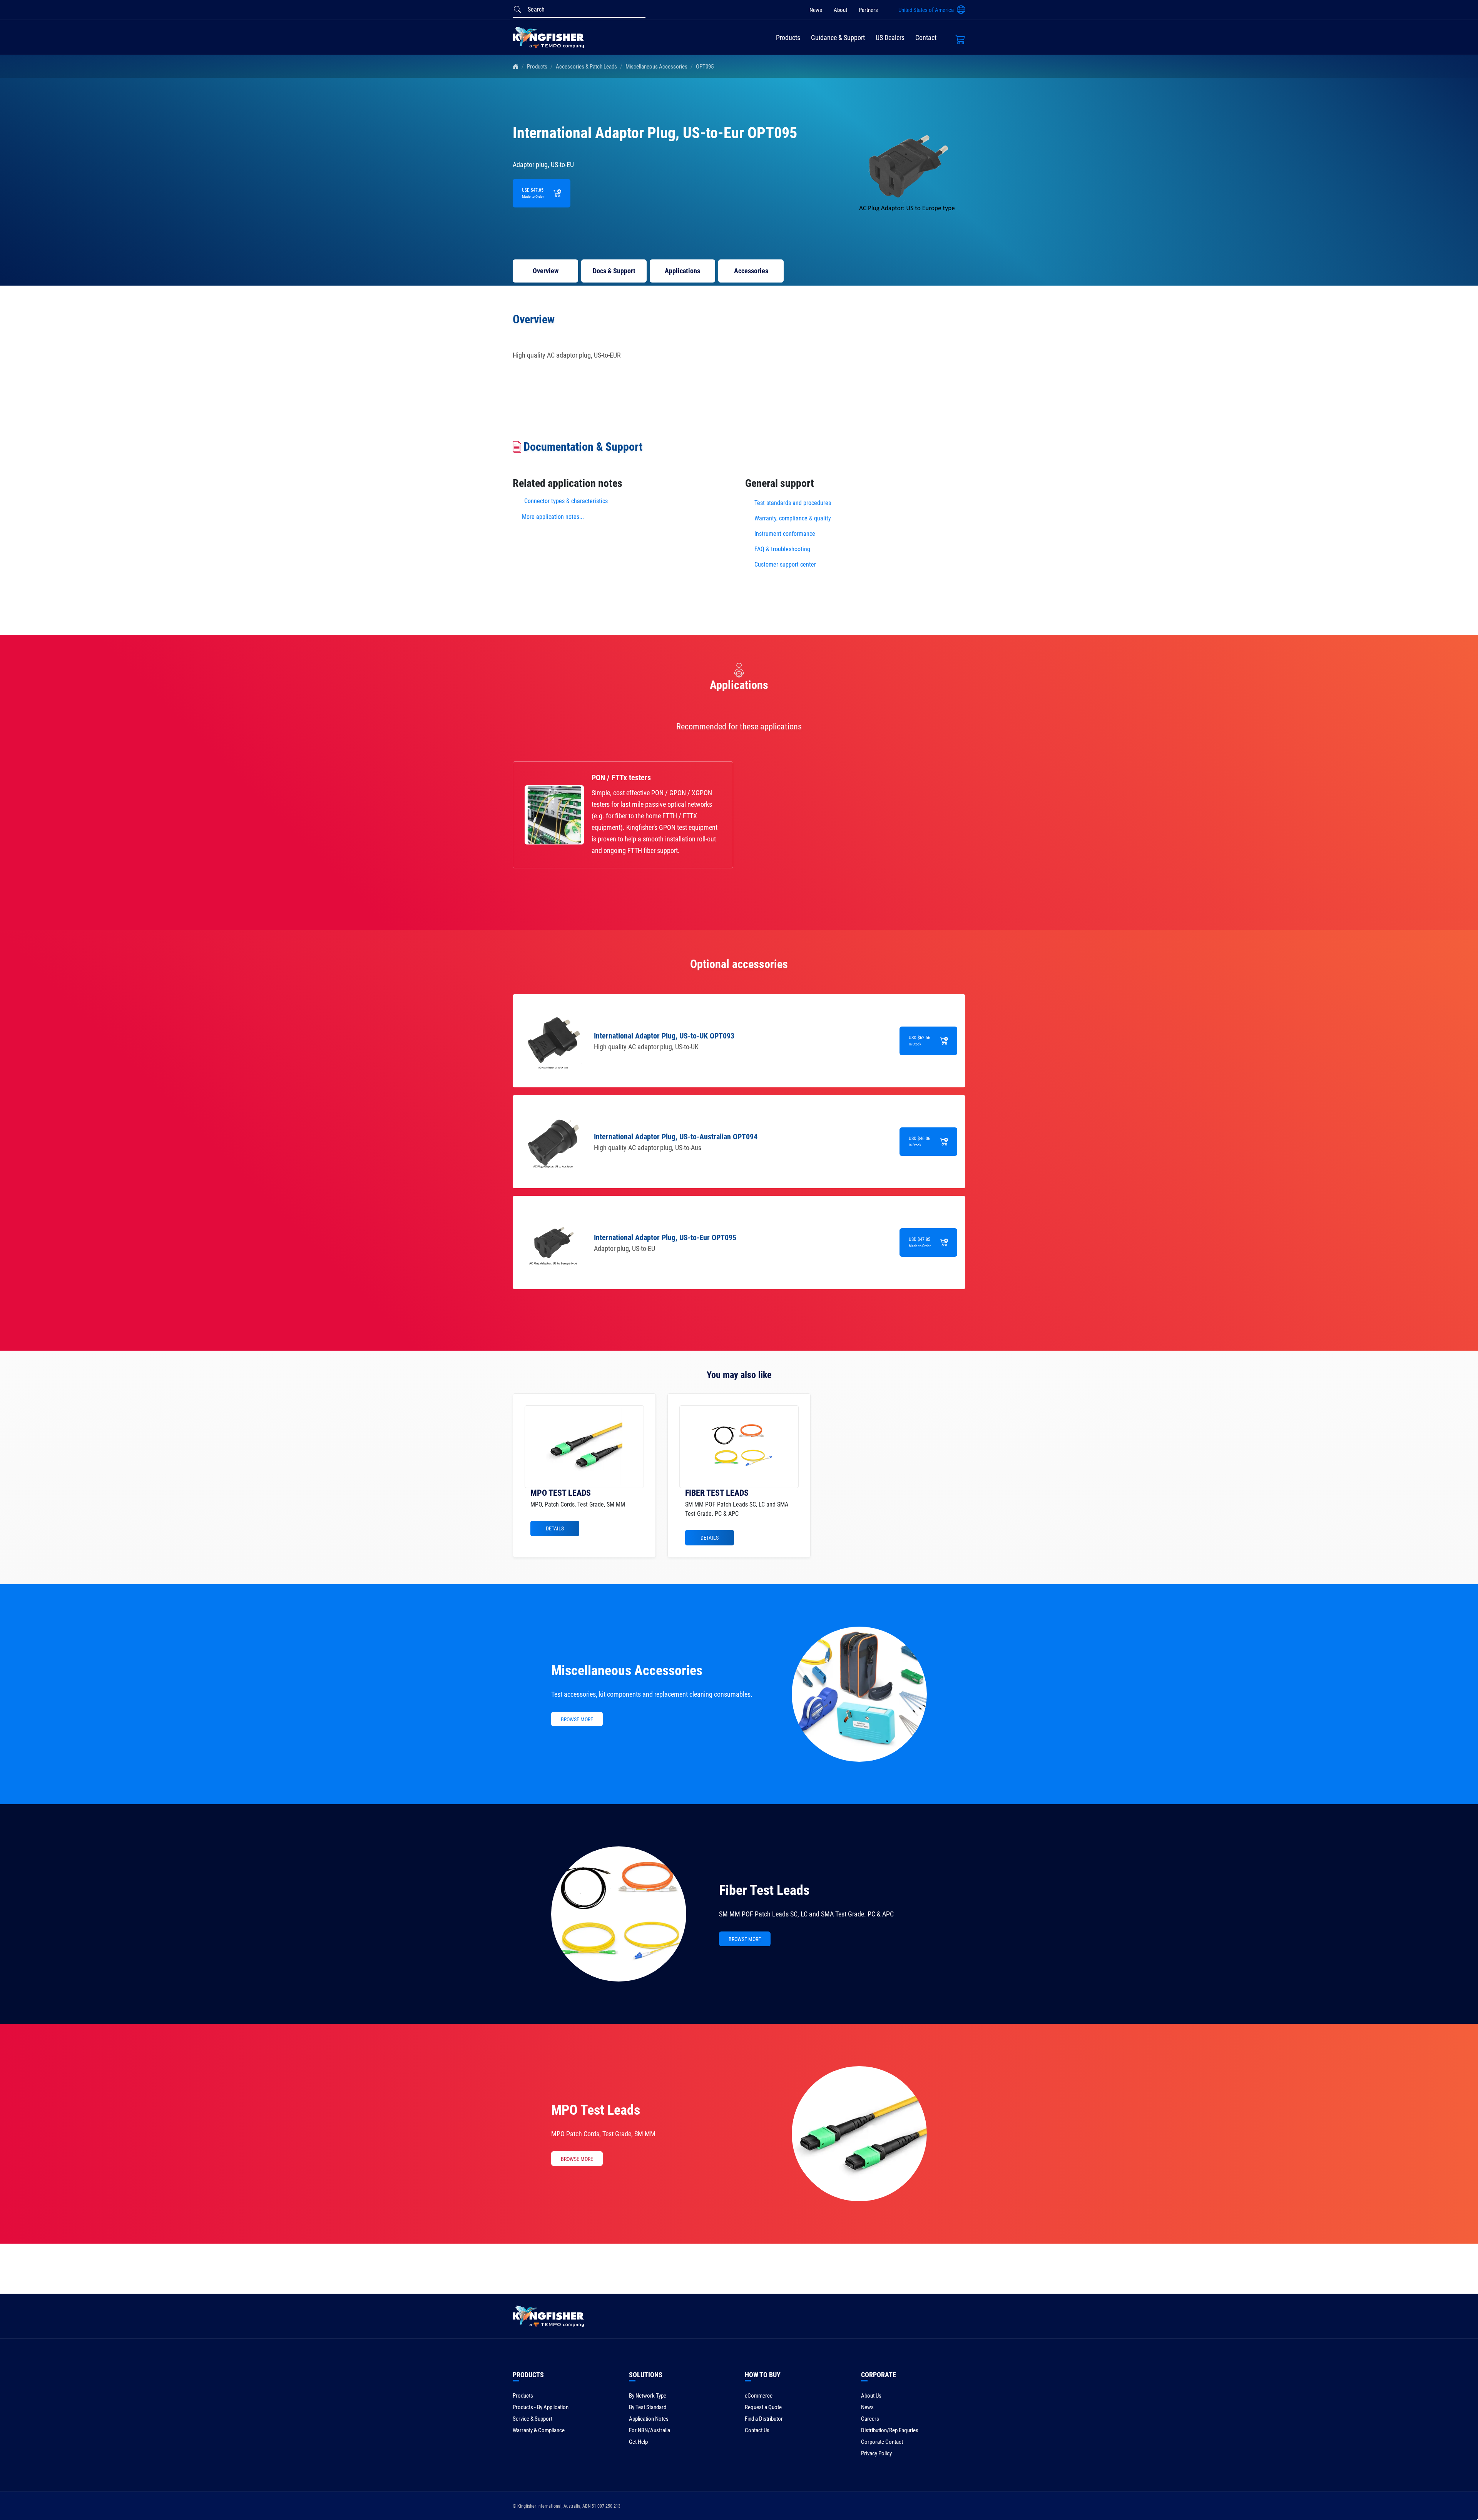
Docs (614, 271)
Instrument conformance (785, 534)
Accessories (751, 271)
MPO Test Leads (596, 2110)
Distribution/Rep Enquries (890, 2430)
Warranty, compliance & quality (793, 518)
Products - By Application (541, 2407)
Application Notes (649, 2419)
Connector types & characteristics (566, 501)
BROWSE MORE (577, 1719)
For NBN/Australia (650, 2430)
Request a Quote (763, 2407)
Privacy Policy (876, 2453)
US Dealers (890, 38)
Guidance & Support (838, 38)
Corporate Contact (882, 2442)
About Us (871, 2396)
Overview (546, 271)
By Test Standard (648, 2407)
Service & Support (533, 2419)
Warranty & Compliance (539, 2430)
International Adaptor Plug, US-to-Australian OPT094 (676, 1137)
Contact (926, 38)
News (816, 10)
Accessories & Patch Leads (586, 67)
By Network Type (648, 2396)
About (840, 10)
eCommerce (759, 2396)
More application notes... (553, 517)
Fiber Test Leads (764, 1890)
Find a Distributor (764, 2419)
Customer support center (785, 564)
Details (555, 1528)
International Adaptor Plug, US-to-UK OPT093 (664, 1036)
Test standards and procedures (793, 503)
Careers (870, 2419)
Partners (868, 10)
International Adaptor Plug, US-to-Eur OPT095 (665, 1237)
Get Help (638, 2442)
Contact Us (757, 2430)
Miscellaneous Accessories (656, 67)
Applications (682, 271)
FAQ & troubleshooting (783, 549)
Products (788, 38)
